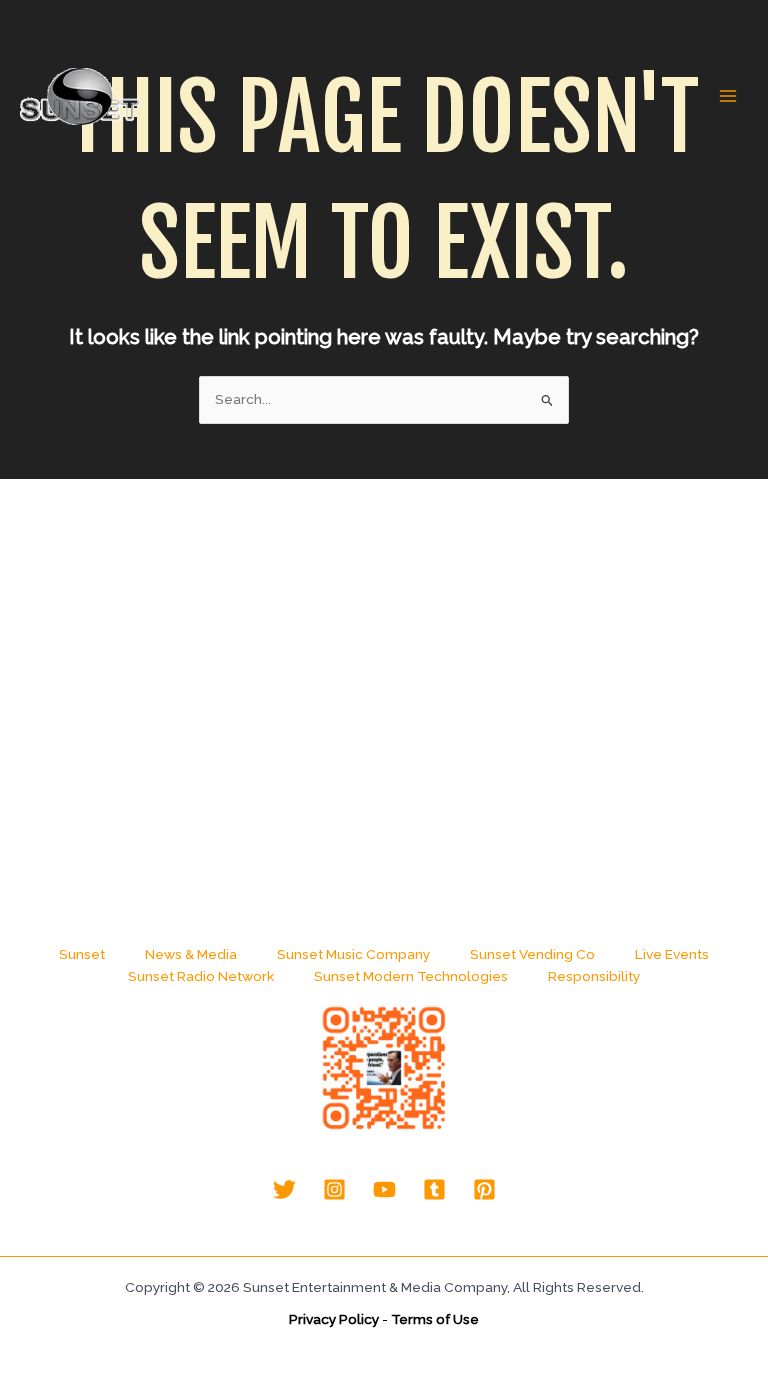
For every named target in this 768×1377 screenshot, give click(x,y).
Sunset (82, 954)
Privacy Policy (334, 1319)
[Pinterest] (484, 1189)
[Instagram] (334, 1189)
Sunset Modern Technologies (411, 976)
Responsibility (594, 976)
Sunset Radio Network (201, 976)
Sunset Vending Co (532, 954)
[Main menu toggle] (728, 96)
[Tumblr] (434, 1189)
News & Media (191, 954)
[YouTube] (384, 1189)
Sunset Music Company (353, 954)
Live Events (672, 954)
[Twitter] (284, 1189)
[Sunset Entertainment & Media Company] (80, 96)
